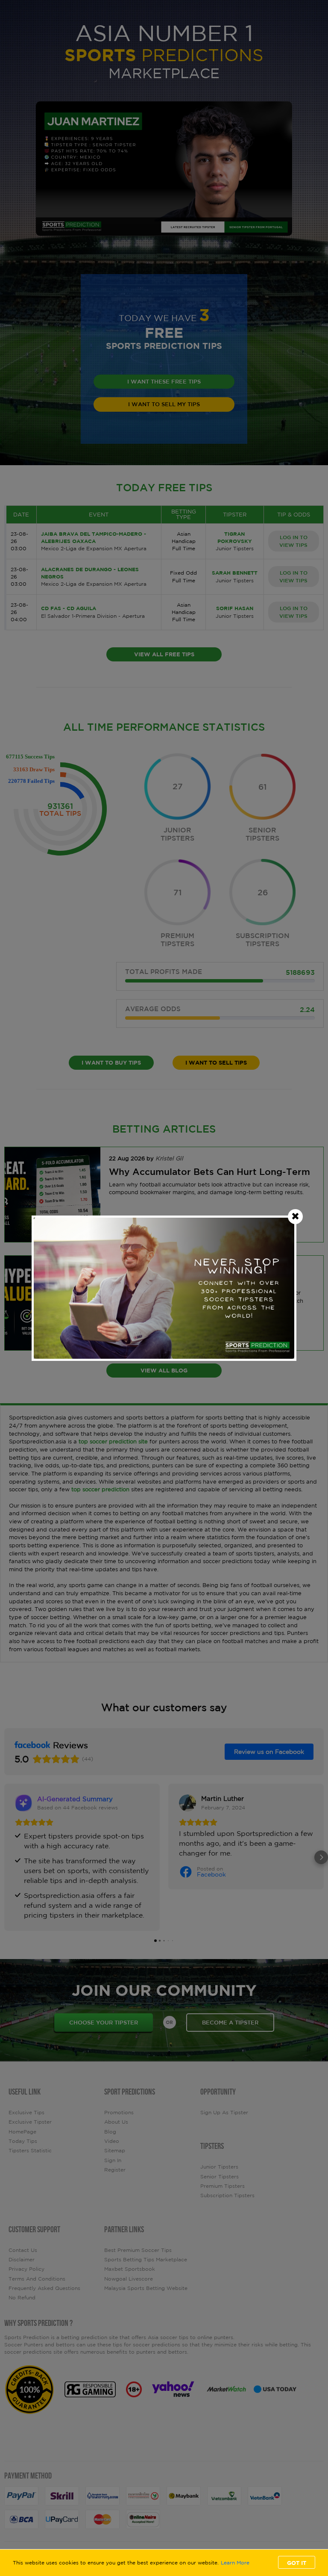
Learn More (235, 2563)
